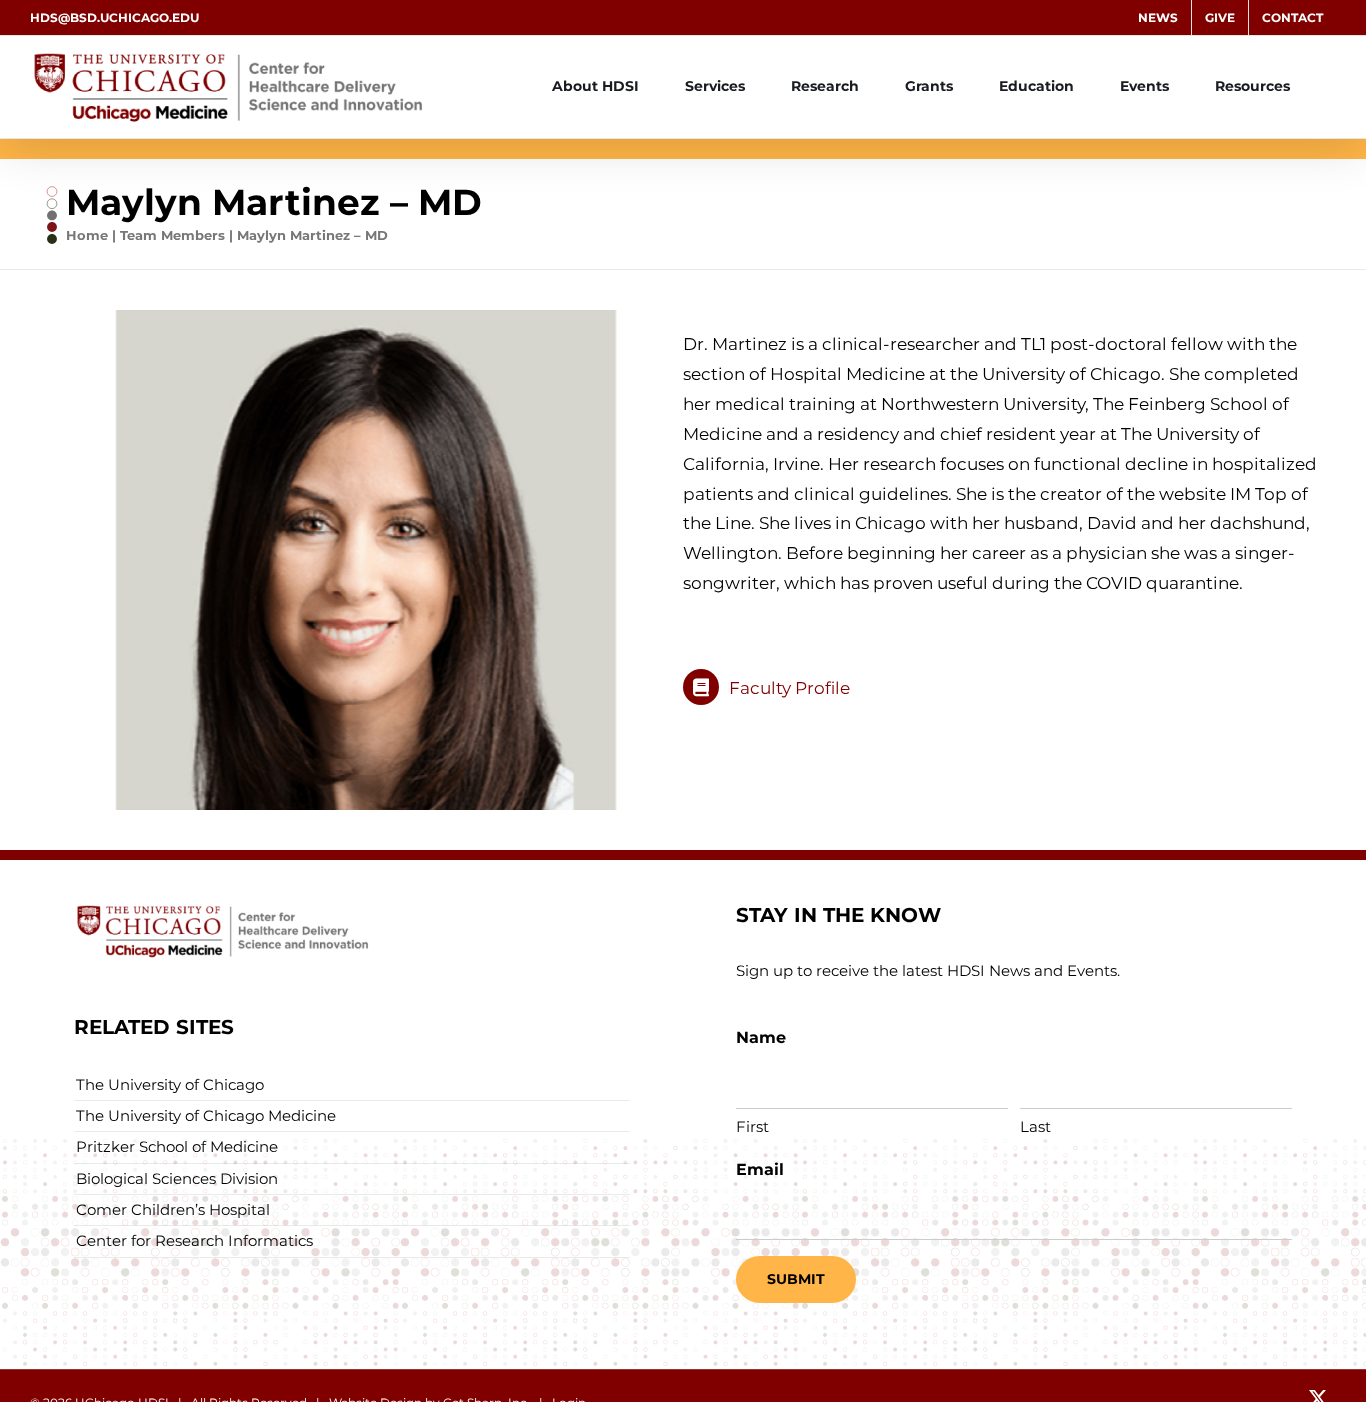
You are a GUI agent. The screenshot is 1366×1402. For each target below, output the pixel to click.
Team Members (172, 235)
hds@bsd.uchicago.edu (114, 17)
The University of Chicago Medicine (206, 1115)
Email (760, 1169)
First (752, 1126)
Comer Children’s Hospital (173, 1209)
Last (1035, 1126)
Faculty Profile (789, 688)
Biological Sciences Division (177, 1178)
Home (87, 235)
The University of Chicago (170, 1084)
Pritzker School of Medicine (177, 1146)
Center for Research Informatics (194, 1240)
